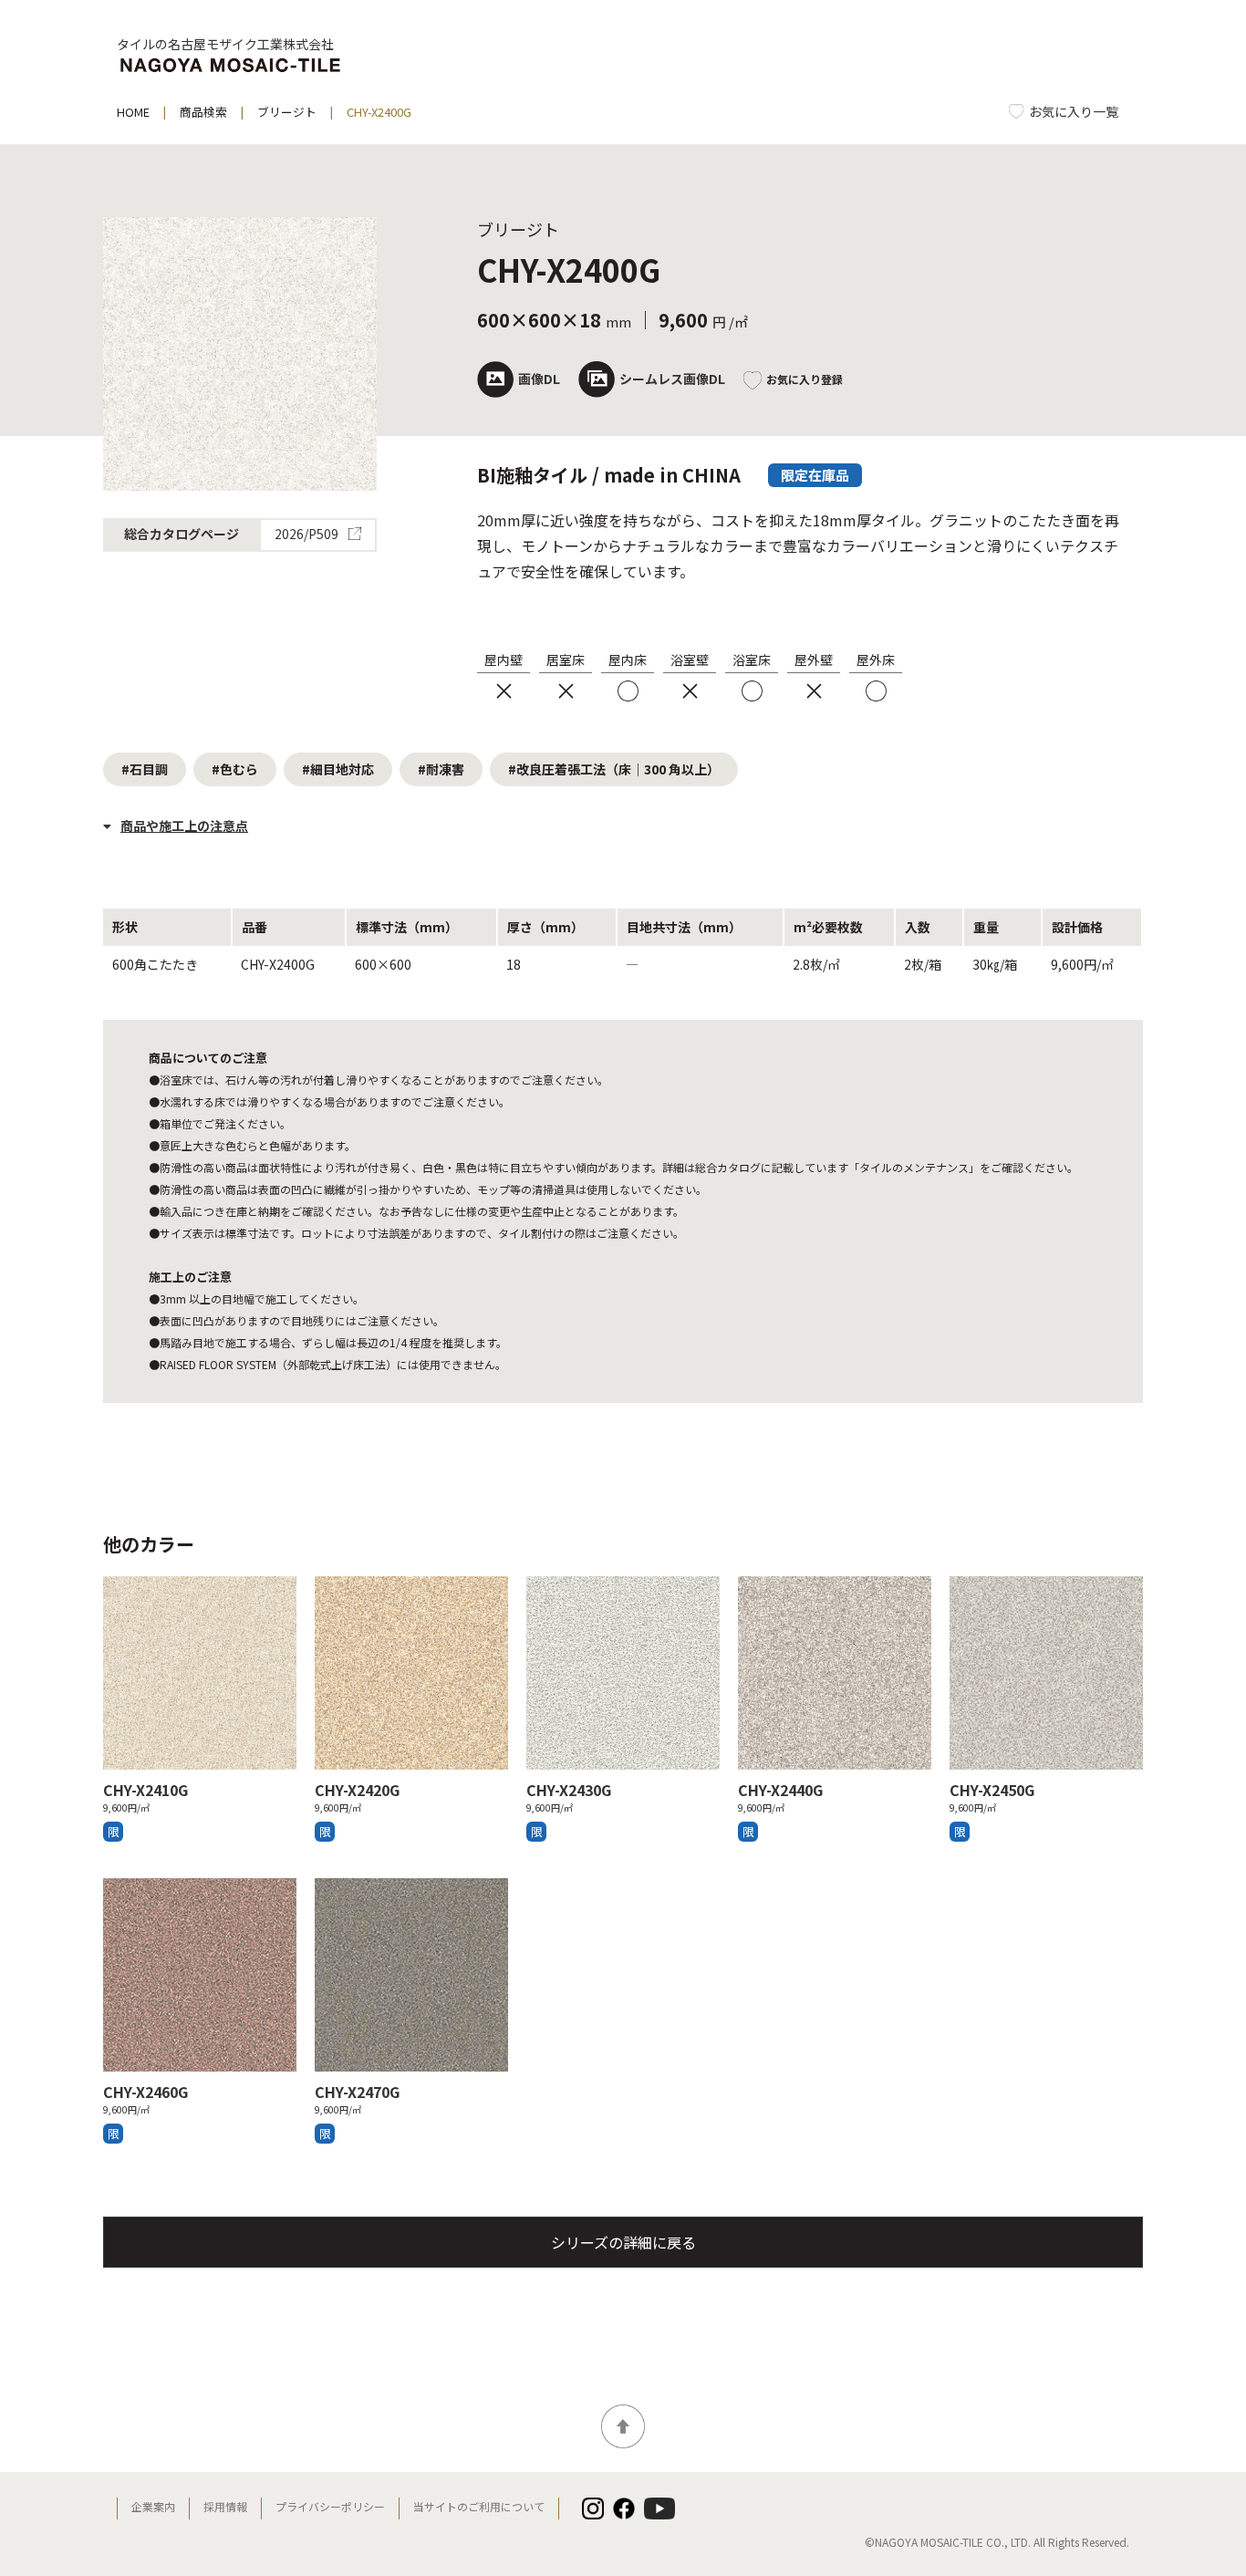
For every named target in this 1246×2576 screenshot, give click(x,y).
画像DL (539, 379)
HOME (133, 112)
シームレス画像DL (672, 379)
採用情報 (225, 2506)
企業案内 (153, 2506)
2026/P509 (308, 535)
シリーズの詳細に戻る (623, 2242)
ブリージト (287, 112)
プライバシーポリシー (330, 2506)
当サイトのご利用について (479, 2506)
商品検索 (203, 112)
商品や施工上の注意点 (184, 826)
